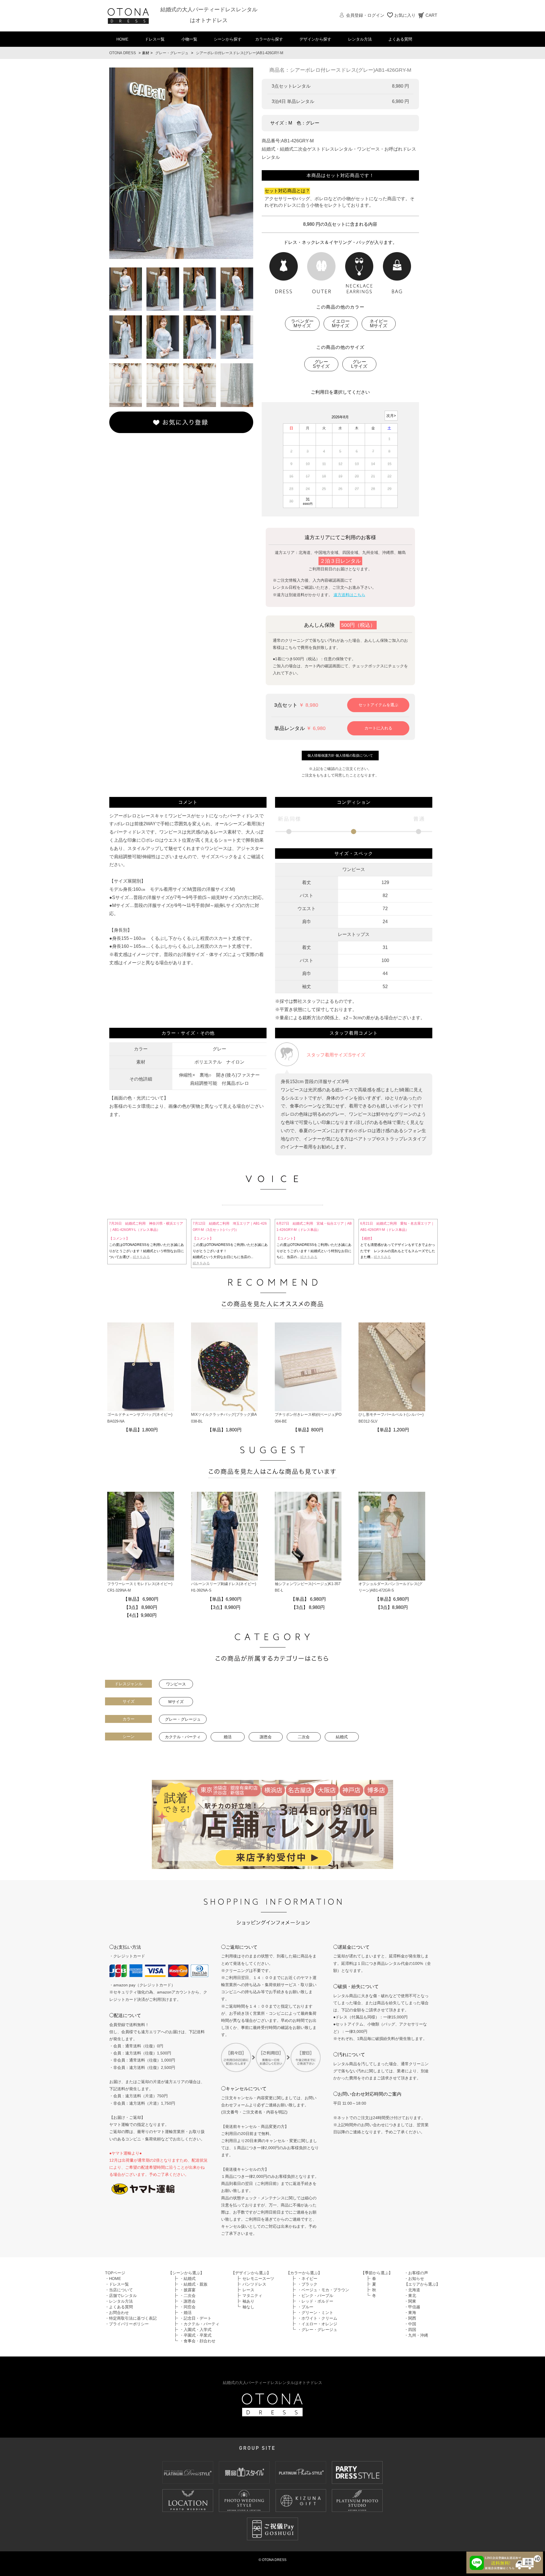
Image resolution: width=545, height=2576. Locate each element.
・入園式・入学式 (196, 2330)
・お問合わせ (117, 2313)
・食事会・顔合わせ (198, 2341)
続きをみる (141, 1257)
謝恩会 (266, 1737)
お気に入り (405, 15)
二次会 (304, 1737)
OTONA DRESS (123, 53)
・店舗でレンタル (121, 2296)
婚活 (228, 1737)
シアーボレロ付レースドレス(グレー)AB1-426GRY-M (240, 53)
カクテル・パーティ (183, 1737)
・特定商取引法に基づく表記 (131, 2318)
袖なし (248, 2307)
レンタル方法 (360, 39)
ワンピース (176, 1684)
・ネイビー (307, 2278)
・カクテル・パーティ (200, 2324)
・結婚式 (188, 2278)
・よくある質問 (119, 2307)
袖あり (248, 2301)
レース (248, 2290)
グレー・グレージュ (172, 53)
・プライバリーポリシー (127, 2324)
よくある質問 (400, 39)
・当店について (119, 2290)
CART (431, 15)
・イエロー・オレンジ (317, 2324)
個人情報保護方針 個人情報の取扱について (340, 756)
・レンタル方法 (119, 2301)
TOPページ (115, 2273)
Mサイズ (176, 1702)
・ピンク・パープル (315, 2296)
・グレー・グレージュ (317, 2330)
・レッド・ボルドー (315, 2301)
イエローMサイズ (341, 323)
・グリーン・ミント (315, 2313)
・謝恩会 (188, 2301)
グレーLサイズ (359, 364)
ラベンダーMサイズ (302, 323)
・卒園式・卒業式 (196, 2335)
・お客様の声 (416, 2273)
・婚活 (186, 2313)
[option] (181, 163)
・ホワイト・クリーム (317, 2318)
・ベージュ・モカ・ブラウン (323, 2290)
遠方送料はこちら (349, 595)
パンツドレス (254, 2284)
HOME (122, 39)
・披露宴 (188, 2290)
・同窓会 (188, 2307)
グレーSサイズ (321, 364)
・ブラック (307, 2284)
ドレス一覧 (155, 39)
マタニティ (252, 2296)
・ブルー (305, 2307)
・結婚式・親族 (194, 2284)
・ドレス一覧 (117, 2284)
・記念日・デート (196, 2318)
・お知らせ (414, 2278)
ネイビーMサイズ (379, 323)
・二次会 (188, 2296)
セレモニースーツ (258, 2278)
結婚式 (342, 1737)
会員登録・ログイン (365, 15)
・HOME (113, 2278)
